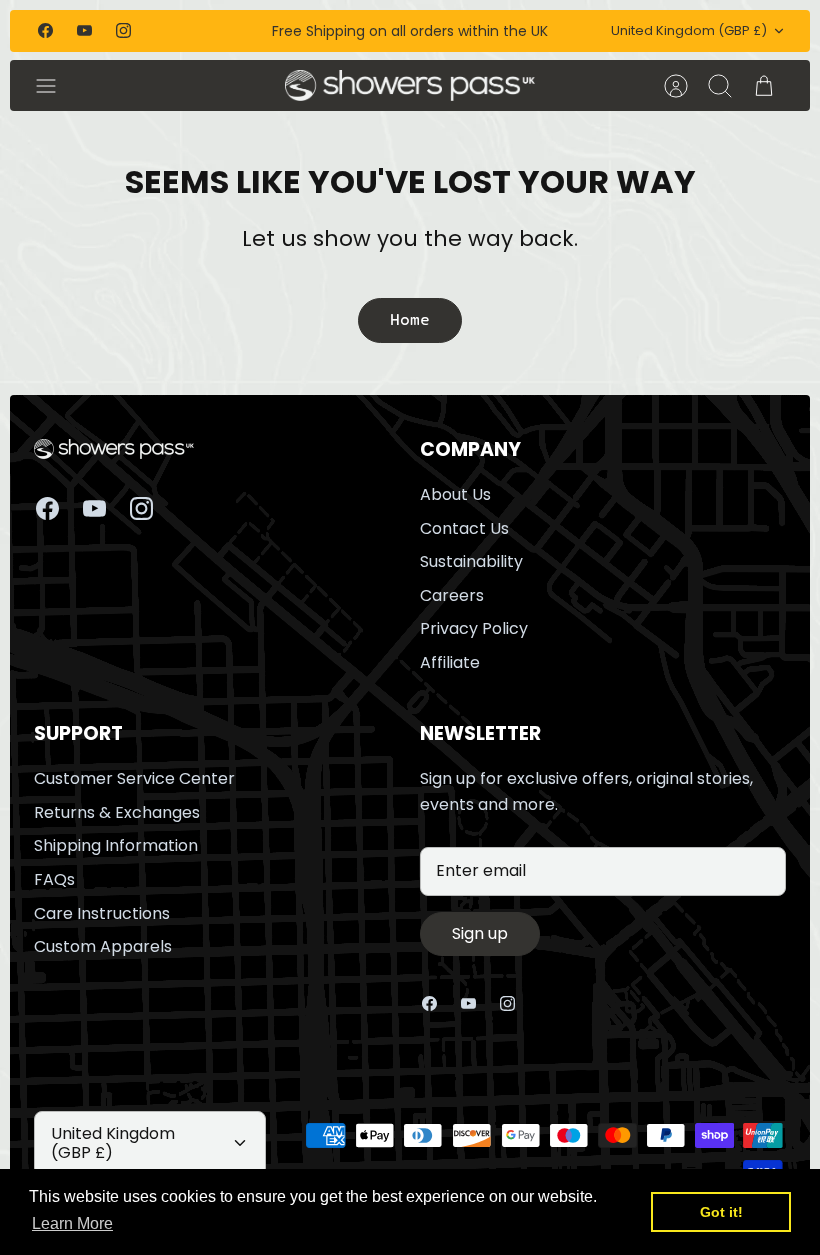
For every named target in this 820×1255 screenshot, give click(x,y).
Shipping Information (116, 845)
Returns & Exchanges (117, 812)
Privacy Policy (474, 628)
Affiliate (450, 662)
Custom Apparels (103, 946)
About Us (455, 494)
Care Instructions (102, 913)
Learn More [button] (72, 1223)
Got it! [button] (721, 1212)
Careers (452, 595)
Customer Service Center (134, 778)
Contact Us (464, 528)
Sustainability (471, 561)
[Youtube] (84, 30)
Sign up (480, 933)
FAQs (54, 879)
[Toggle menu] (56, 86)
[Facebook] (45, 30)
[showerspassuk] (410, 85)
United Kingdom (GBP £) (689, 30)
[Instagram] (123, 30)
